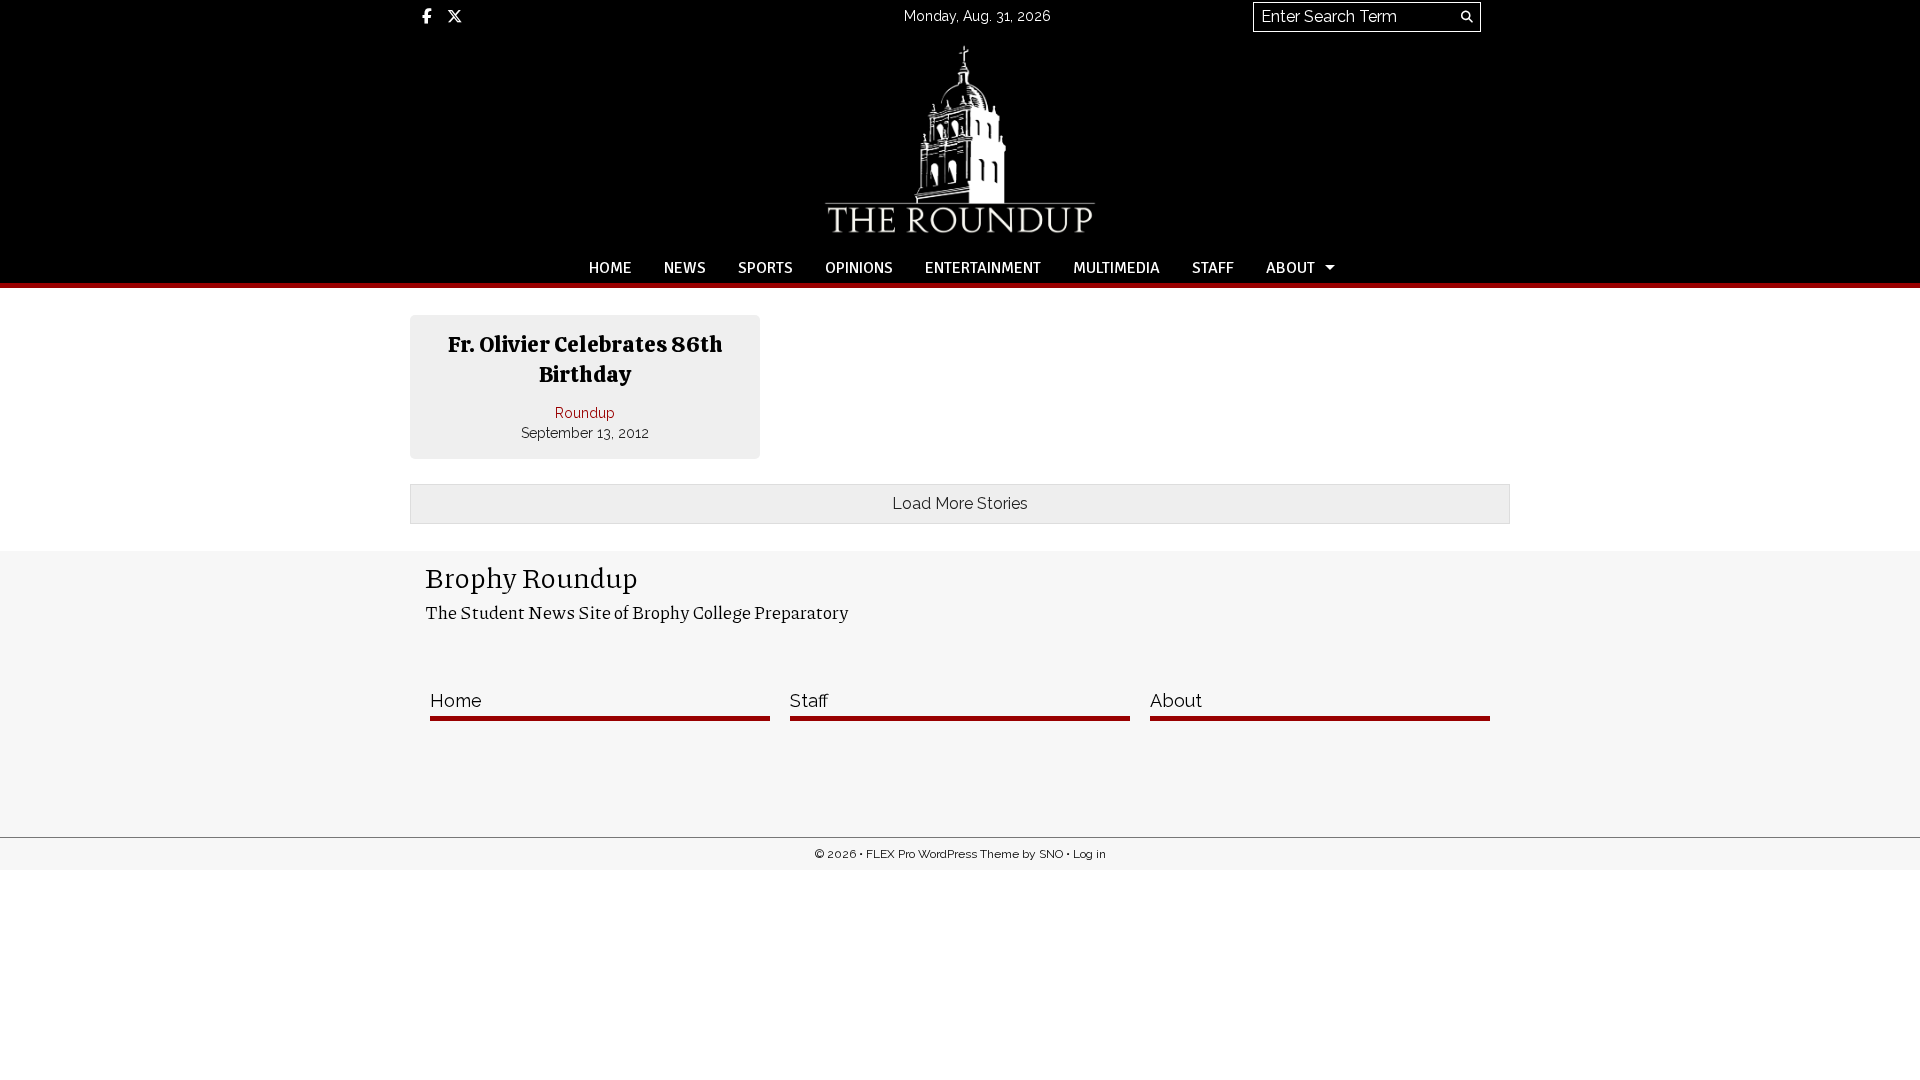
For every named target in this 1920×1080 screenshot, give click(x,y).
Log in (1089, 854)
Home (610, 268)
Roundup (585, 413)
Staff (1213, 268)
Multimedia (1116, 268)
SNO (1051, 854)
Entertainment (983, 268)
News (685, 268)
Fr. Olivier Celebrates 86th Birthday (585, 359)
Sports (765, 268)
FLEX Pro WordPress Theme (942, 854)
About (1290, 268)
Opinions (859, 268)
